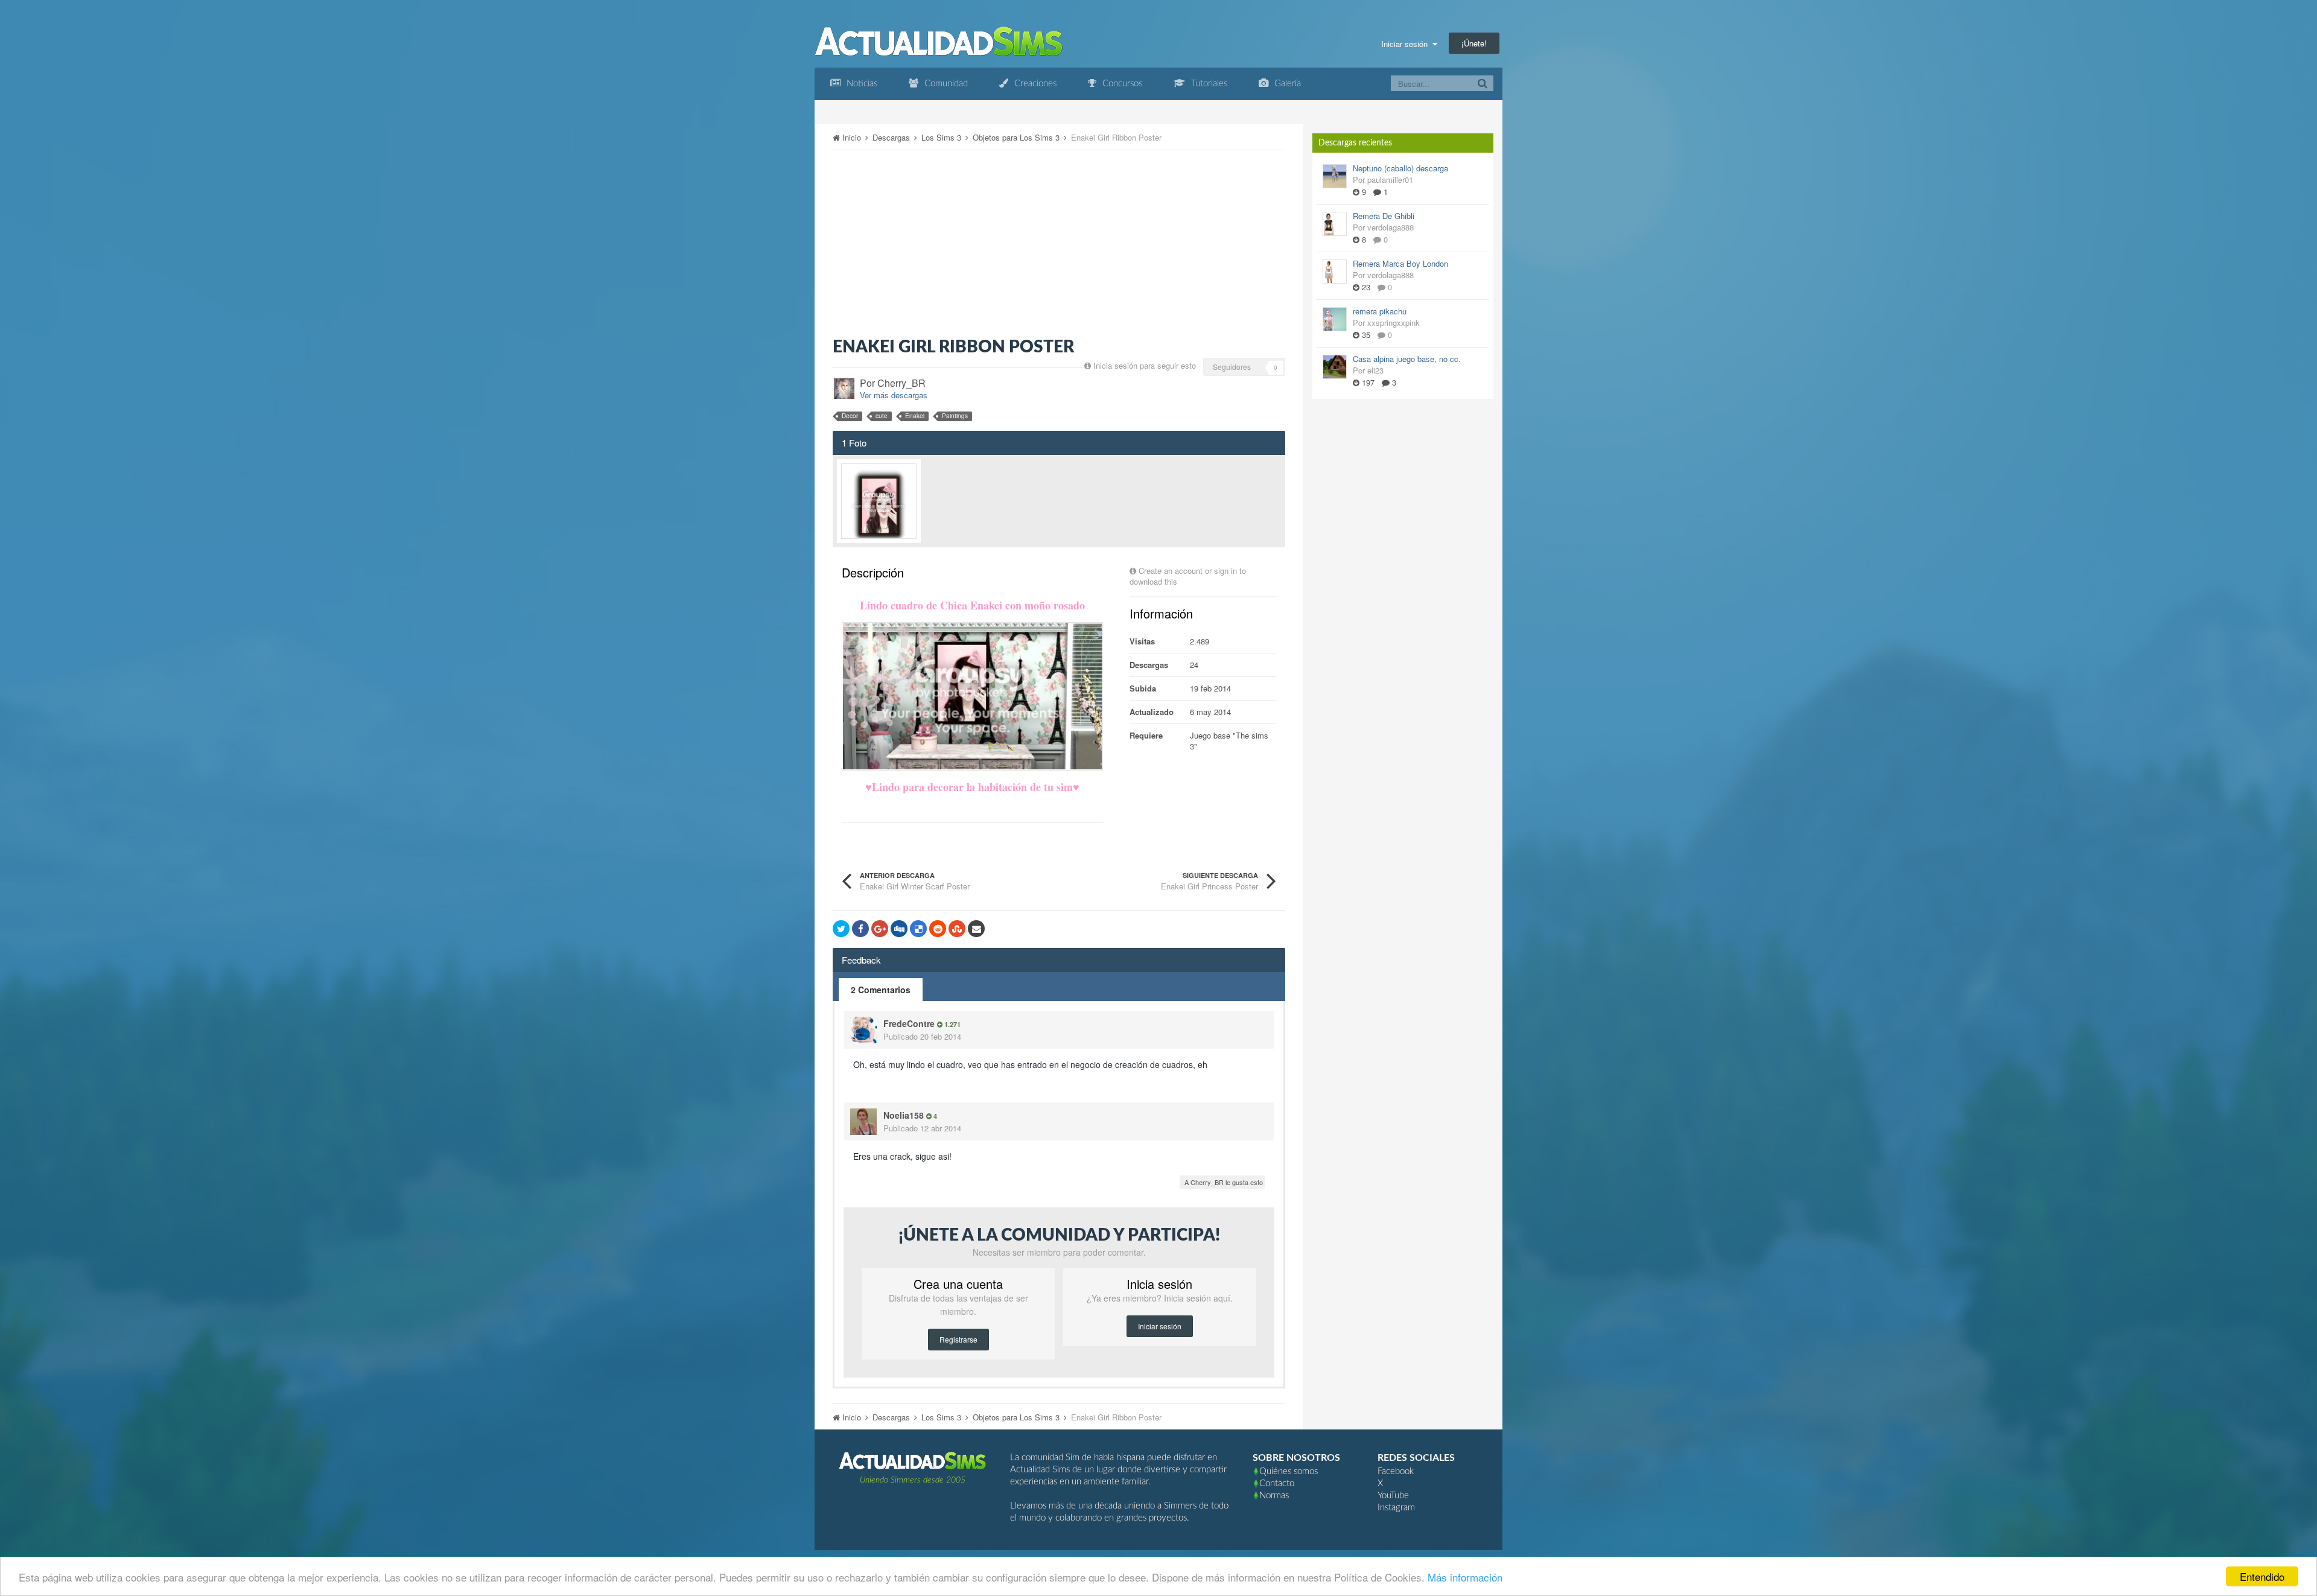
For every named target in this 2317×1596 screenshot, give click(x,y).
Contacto (1277, 1483)
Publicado (922, 1036)
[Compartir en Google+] (880, 929)
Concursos (1121, 84)
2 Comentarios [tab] (881, 990)
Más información (1465, 1577)
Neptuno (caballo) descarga (1400, 168)
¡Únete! (1474, 43)
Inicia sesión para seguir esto (1145, 365)
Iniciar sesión (1407, 44)
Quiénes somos (1289, 1471)
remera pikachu (1380, 311)
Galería (1286, 84)
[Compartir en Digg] (899, 929)
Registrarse (958, 1339)
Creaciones (1034, 84)
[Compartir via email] (976, 929)
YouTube (1393, 1496)
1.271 (952, 1024)
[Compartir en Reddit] (938, 929)
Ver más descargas (894, 395)
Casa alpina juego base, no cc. (1407, 359)
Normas (1274, 1496)
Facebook (1396, 1471)
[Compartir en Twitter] (841, 929)
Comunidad (945, 84)
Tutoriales (1208, 84)
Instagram (1396, 1508)
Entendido (2262, 1576)
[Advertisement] (1059, 244)
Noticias (861, 84)
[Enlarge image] (972, 695)
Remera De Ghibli (1384, 216)
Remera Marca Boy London (1400, 263)
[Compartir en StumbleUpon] (957, 929)
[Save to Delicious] (918, 929)
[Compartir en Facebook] (860, 929)
